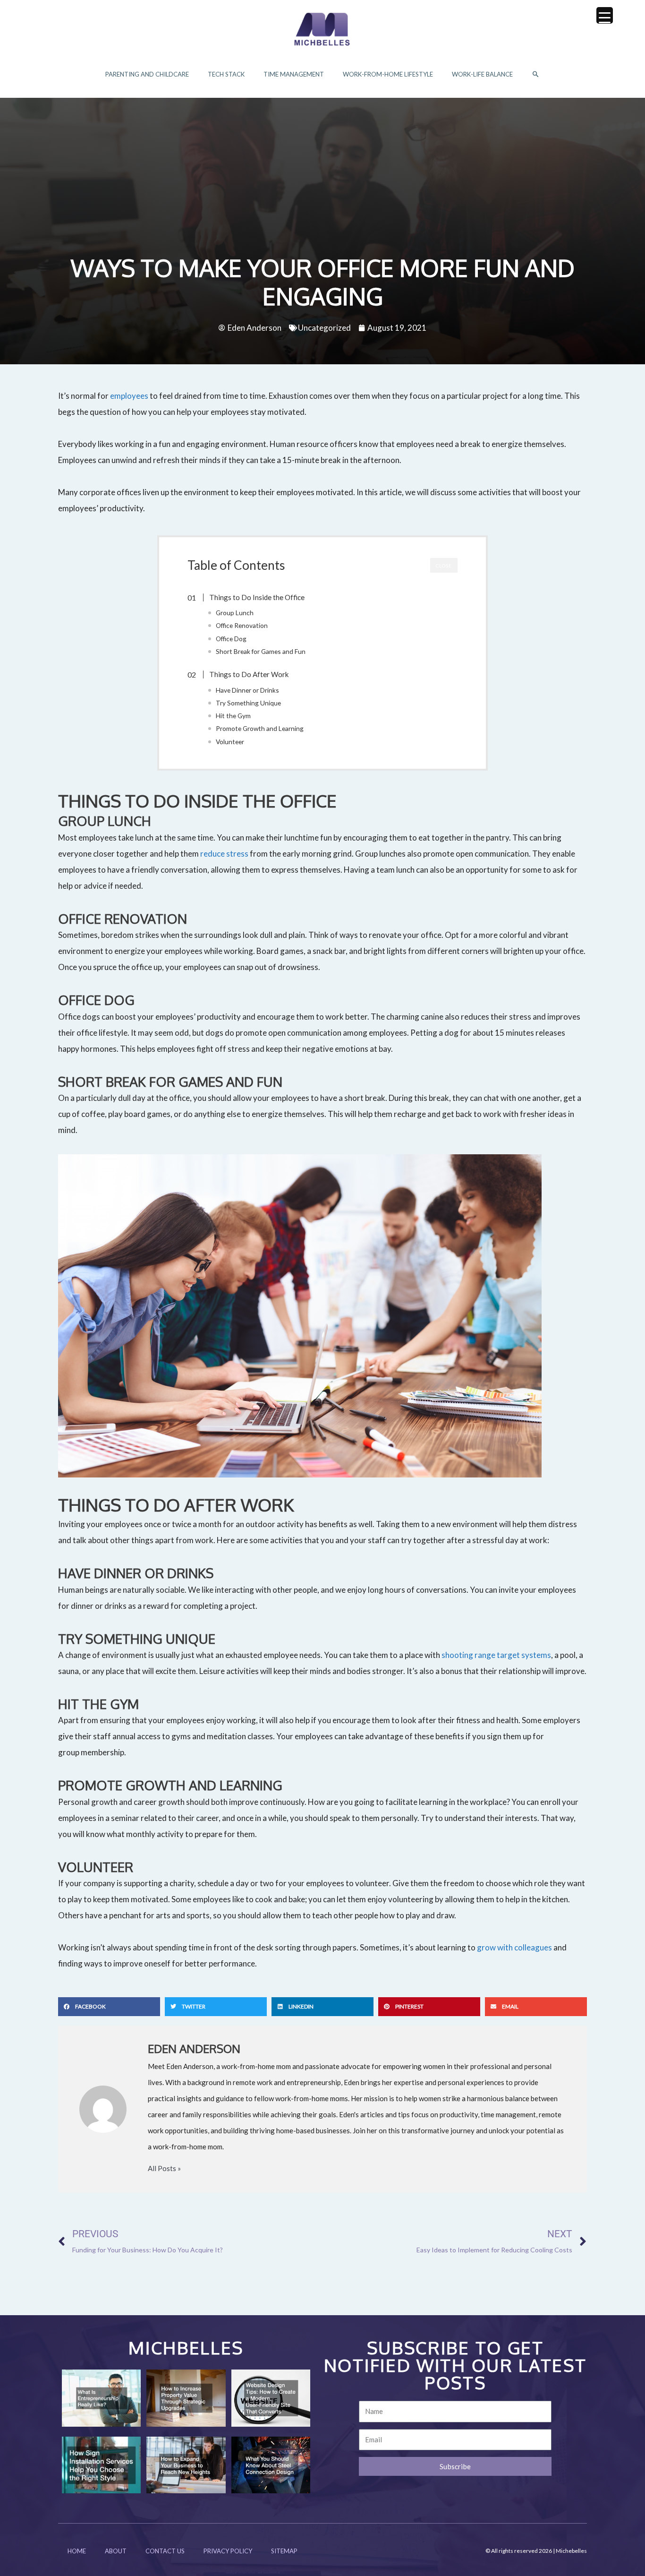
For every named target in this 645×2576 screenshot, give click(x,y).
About (116, 2551)
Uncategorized (324, 328)
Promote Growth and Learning (260, 728)
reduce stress (224, 854)
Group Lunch (235, 613)
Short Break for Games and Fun (261, 651)
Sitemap (284, 2551)
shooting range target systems (496, 1655)
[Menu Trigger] (605, 15)
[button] (536, 74)
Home (77, 2551)
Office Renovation (242, 625)
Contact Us (165, 2551)
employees (129, 396)
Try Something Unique (248, 703)
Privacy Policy (228, 2551)
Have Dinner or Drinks (247, 690)
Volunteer (230, 742)
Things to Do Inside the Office (257, 597)
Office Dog (231, 639)
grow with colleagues (514, 1947)
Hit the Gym (233, 716)
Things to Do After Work (249, 674)
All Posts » (164, 2168)
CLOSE (444, 566)
